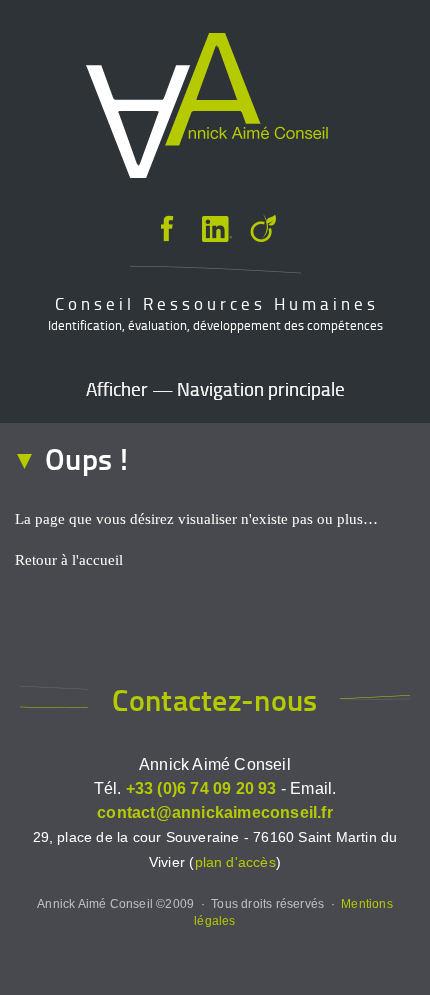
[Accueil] (207, 108)
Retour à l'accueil (69, 560)
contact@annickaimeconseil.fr (215, 812)
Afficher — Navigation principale (215, 388)
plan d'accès (235, 862)
